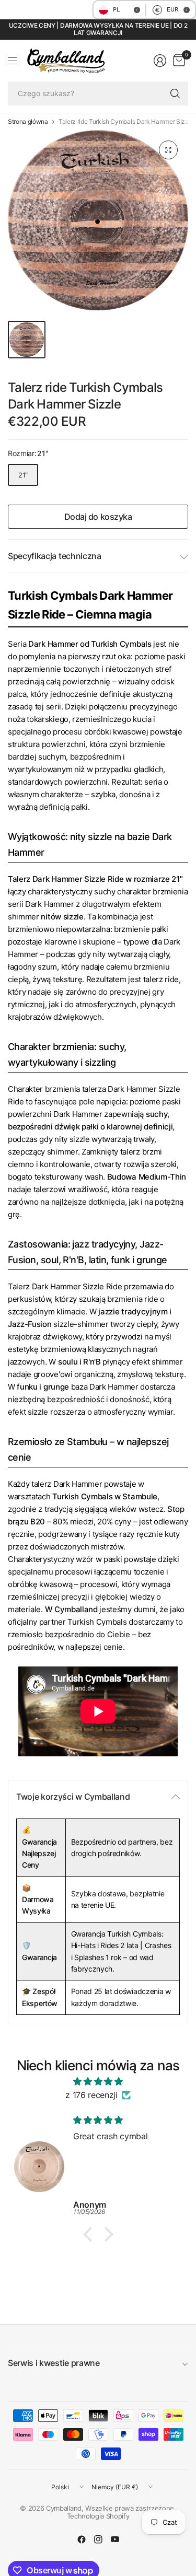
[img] (98, 2082)
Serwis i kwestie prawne (54, 2363)
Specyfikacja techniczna (55, 556)
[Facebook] (82, 2539)
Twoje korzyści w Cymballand (73, 1797)
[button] (90, 2234)
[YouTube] (115, 2539)
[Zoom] (168, 150)
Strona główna (28, 122)
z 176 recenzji (91, 2095)
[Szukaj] (175, 94)
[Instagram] (98, 2539)
